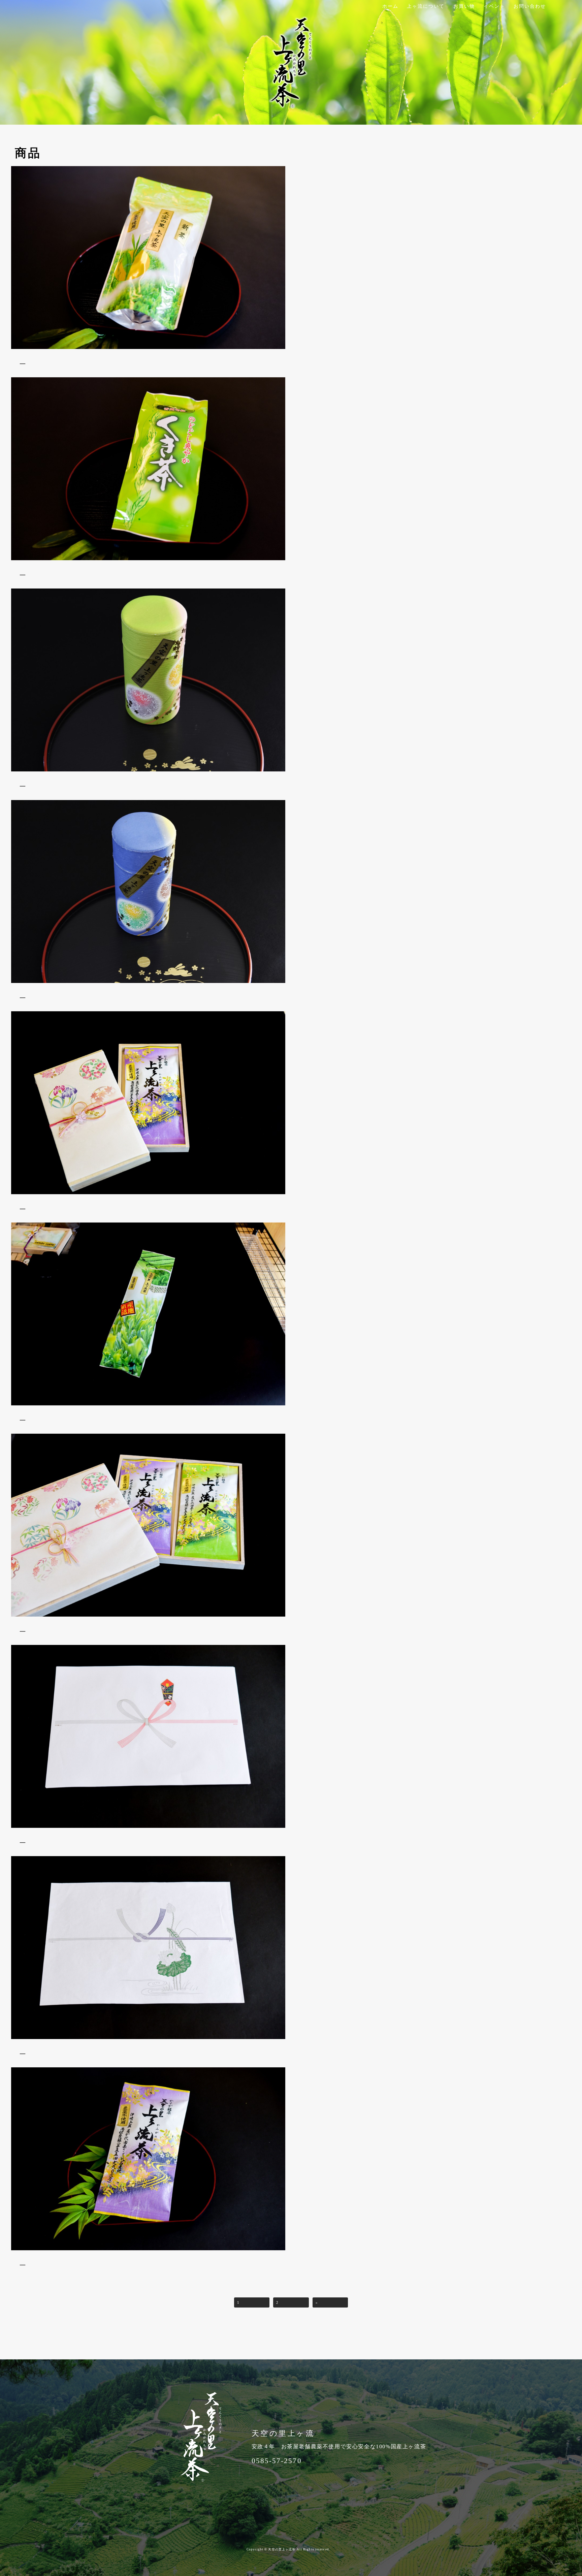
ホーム (390, 6)
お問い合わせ (530, 6)
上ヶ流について (426, 6)
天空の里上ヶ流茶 (282, 2549)
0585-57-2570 (277, 2461)
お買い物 (464, 6)
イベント (494, 6)
